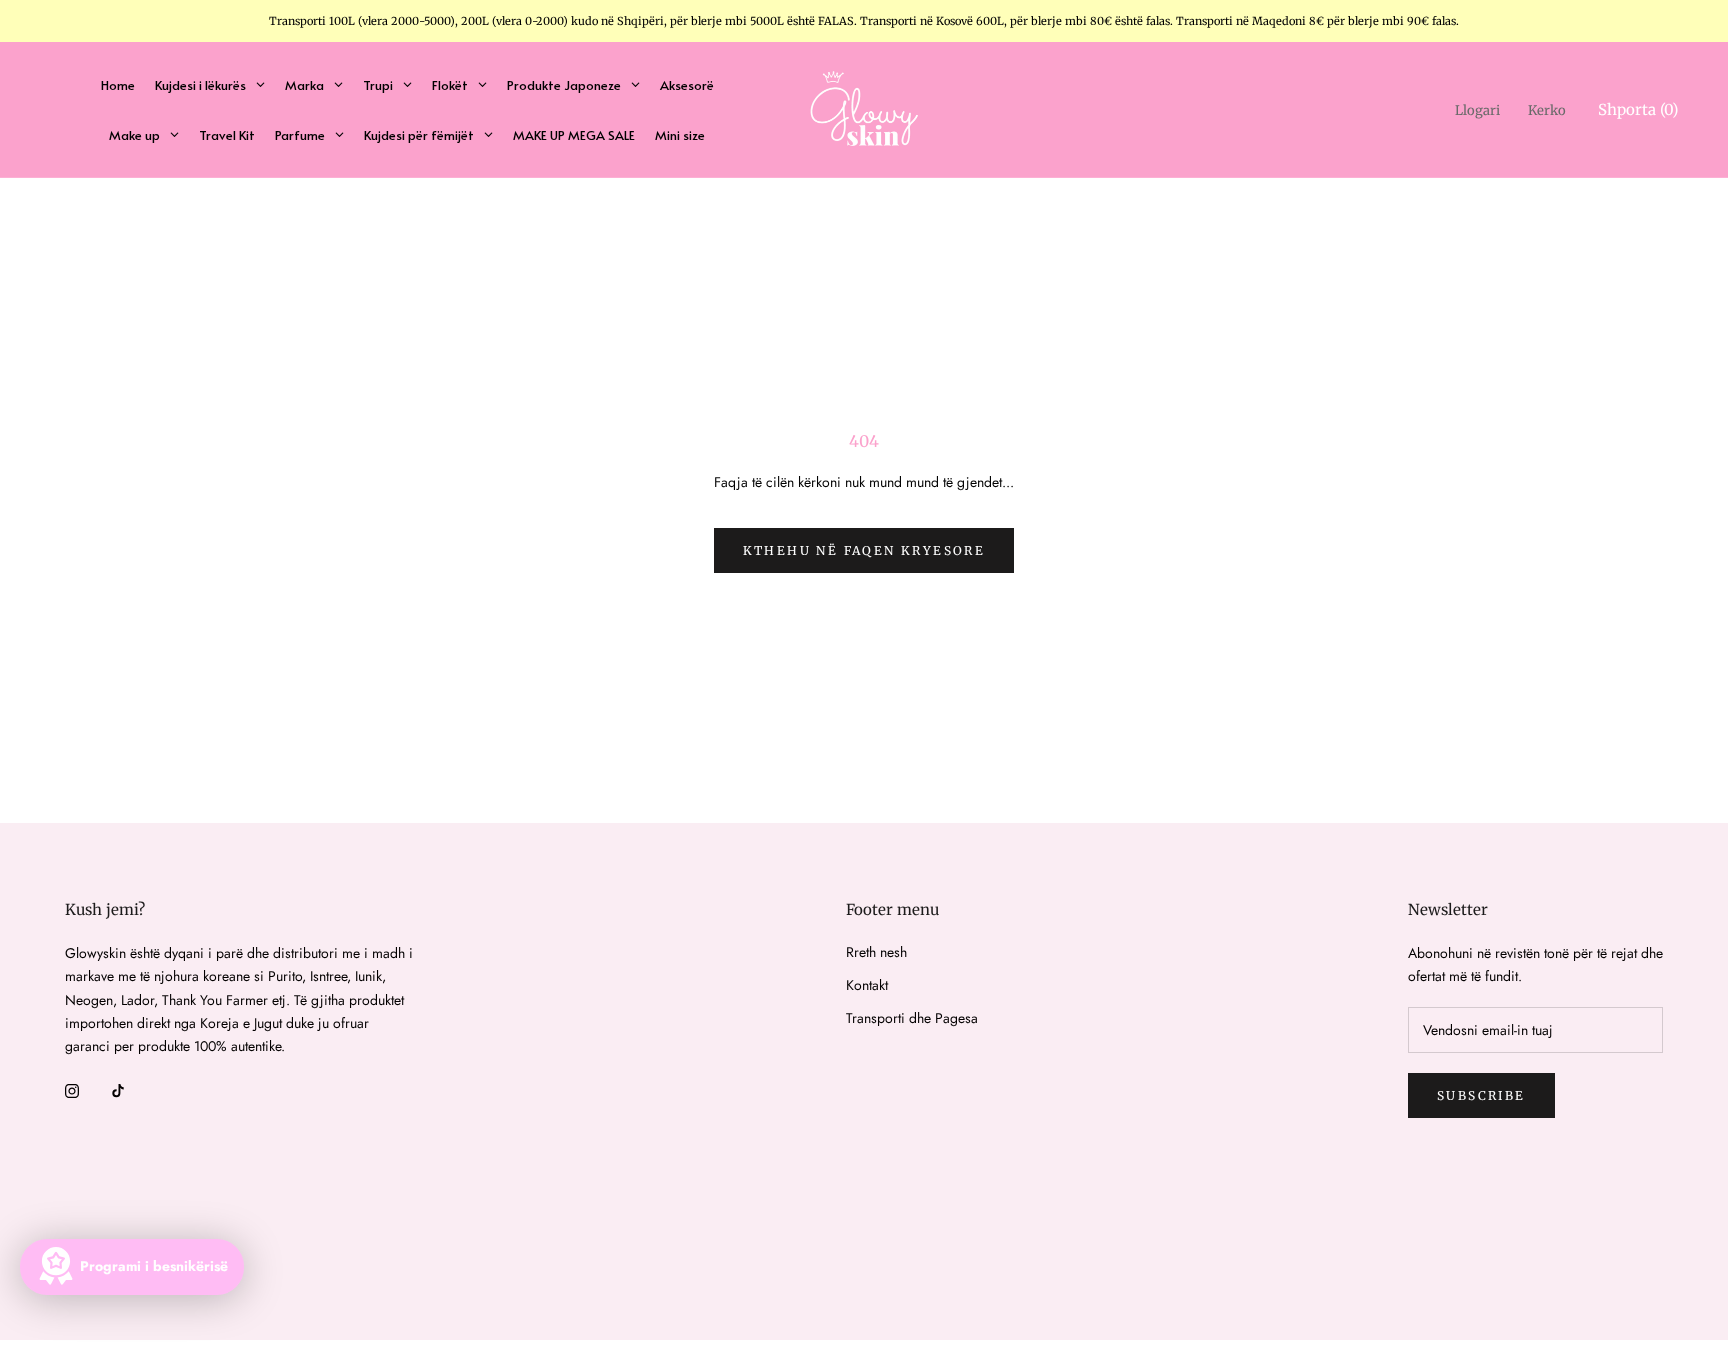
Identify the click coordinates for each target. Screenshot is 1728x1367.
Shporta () (1638, 109)
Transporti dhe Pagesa (912, 1018)
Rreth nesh (876, 952)
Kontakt (867, 985)
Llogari (1477, 110)
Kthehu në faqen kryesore (864, 550)
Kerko (1547, 110)
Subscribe (1481, 1095)
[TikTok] (118, 1089)
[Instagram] (72, 1089)
